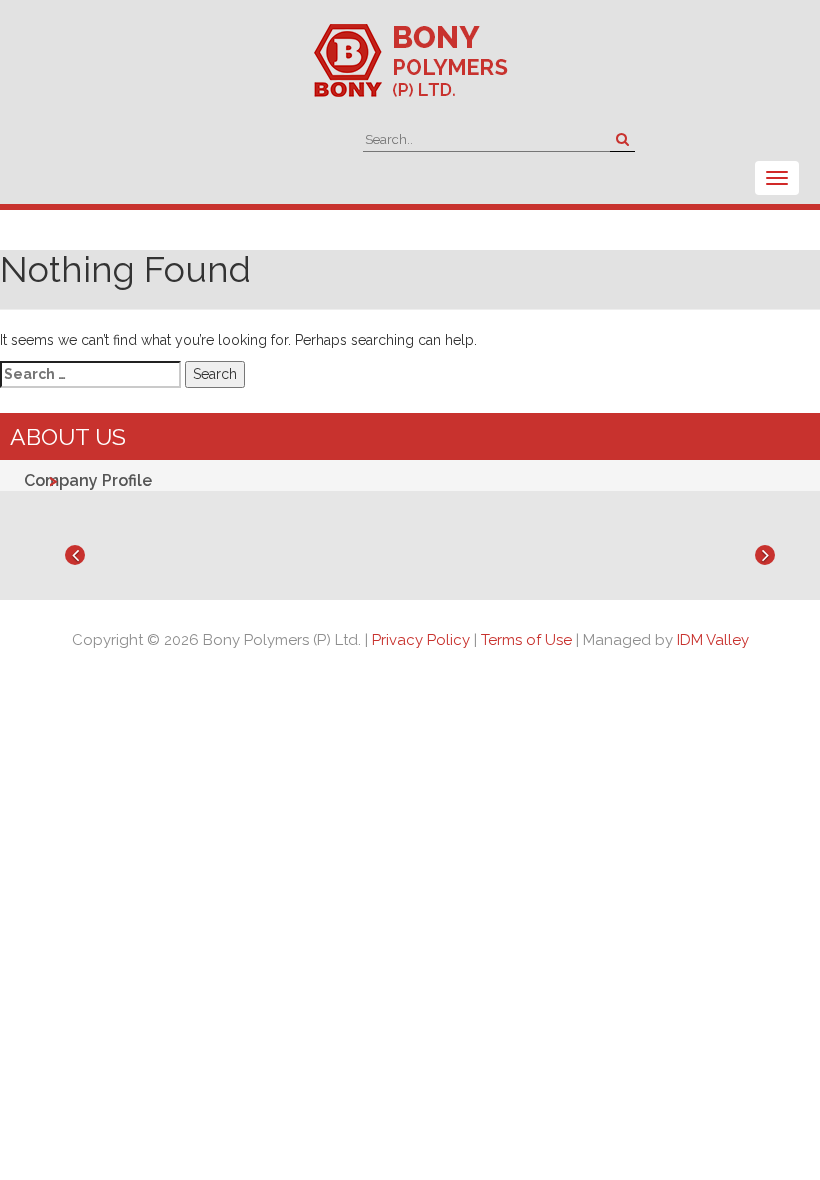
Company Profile (88, 480)
